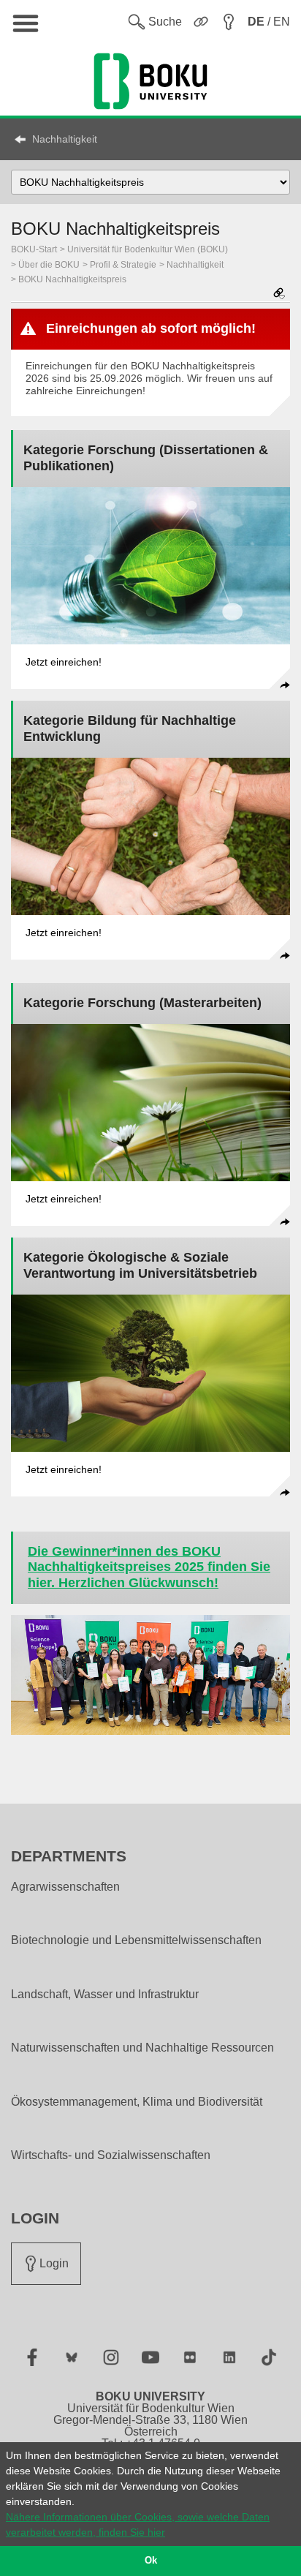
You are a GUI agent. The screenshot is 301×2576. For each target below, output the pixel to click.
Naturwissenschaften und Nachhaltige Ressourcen (142, 2048)
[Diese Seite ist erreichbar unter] (279, 294)
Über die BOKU (49, 265)
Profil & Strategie (123, 265)
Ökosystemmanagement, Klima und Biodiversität (137, 2102)
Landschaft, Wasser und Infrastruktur (105, 1995)
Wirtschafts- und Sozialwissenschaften (111, 2155)
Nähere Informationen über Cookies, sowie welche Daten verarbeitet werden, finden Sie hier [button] (138, 2524)
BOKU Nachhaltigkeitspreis (72, 279)
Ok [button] (151, 2561)
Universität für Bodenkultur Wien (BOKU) (148, 249)
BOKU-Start (34, 249)
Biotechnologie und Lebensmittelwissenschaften (136, 1940)
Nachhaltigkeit (65, 139)
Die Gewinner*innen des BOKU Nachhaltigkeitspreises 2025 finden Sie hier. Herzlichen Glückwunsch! (149, 1567)
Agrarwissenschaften (65, 1887)
